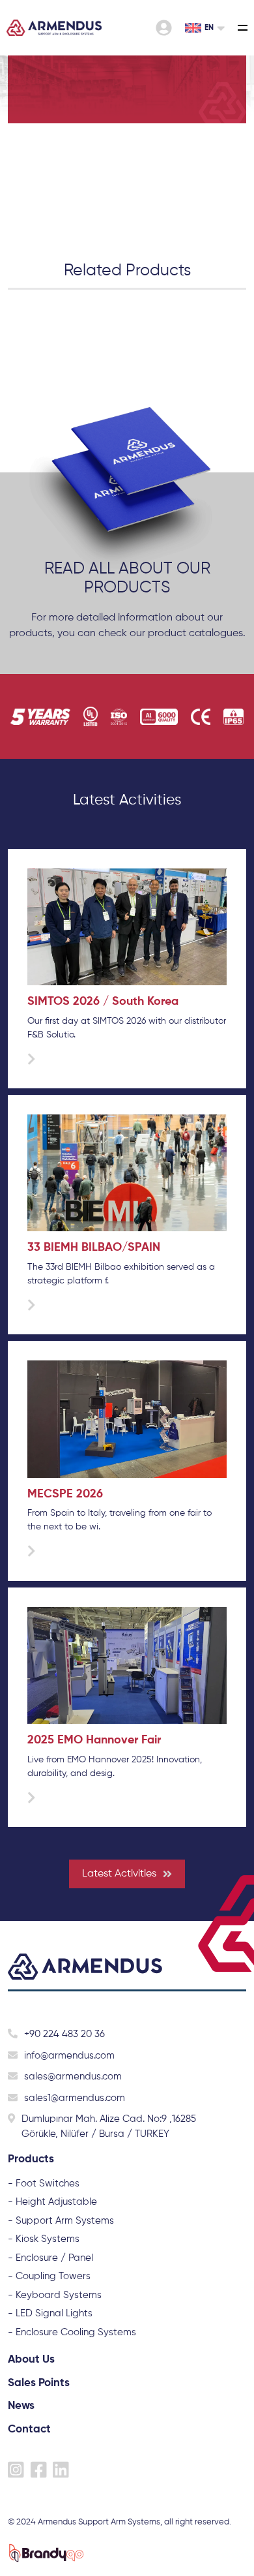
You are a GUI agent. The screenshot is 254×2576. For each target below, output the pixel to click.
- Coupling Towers (49, 2276)
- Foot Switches (44, 2184)
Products (31, 2159)
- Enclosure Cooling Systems (72, 2332)
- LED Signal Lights (50, 2313)
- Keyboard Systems (55, 2295)
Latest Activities (119, 1874)
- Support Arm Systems (61, 2221)
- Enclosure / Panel (50, 2258)
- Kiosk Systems (44, 2239)
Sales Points (39, 2383)
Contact (29, 2430)
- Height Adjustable (52, 2202)
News (21, 2406)
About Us (31, 2360)
